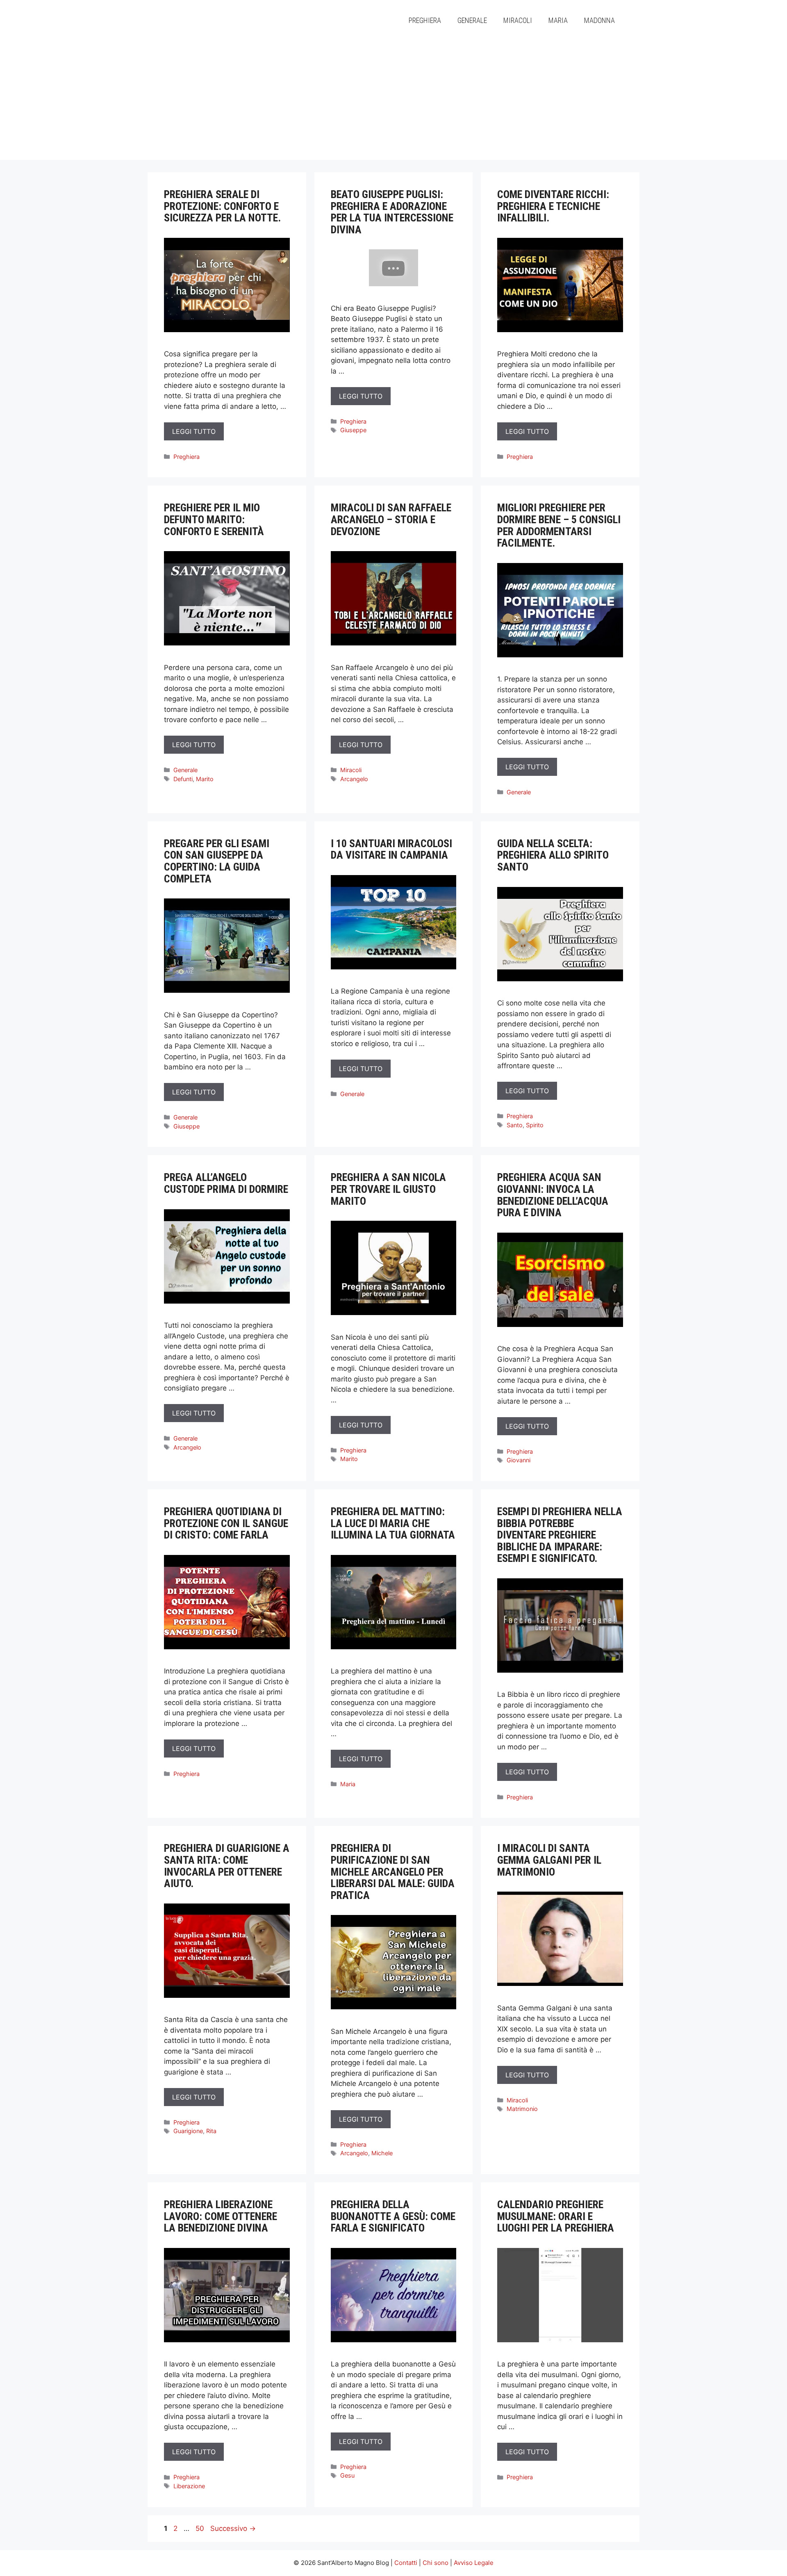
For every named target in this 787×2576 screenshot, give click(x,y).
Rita (211, 2131)
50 (201, 2528)
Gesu (347, 2475)
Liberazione (189, 2486)
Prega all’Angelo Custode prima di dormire (226, 1183)
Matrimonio (522, 2109)
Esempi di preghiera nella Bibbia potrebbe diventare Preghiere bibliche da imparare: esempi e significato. (560, 1535)
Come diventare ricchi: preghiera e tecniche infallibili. (553, 206)
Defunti (183, 779)
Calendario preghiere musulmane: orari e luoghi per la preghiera (556, 2216)
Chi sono (436, 2563)
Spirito (535, 1125)
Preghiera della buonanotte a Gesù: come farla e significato (393, 2216)
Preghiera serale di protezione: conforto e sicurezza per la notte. (222, 206)
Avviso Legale (474, 2563)
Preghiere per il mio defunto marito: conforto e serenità (214, 519)
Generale (472, 20)
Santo (515, 1125)
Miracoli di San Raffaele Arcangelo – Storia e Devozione (391, 519)
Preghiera (425, 20)
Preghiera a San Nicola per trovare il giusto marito (388, 1189)
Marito (205, 779)
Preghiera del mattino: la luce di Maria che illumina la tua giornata (393, 1523)
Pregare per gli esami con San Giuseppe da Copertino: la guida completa (217, 861)
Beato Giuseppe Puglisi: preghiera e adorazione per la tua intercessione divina (392, 212)
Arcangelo (354, 779)
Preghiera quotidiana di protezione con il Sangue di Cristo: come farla (226, 1523)
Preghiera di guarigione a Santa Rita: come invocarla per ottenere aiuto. (227, 1866)
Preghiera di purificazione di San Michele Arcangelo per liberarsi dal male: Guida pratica (393, 1872)
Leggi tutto (194, 431)
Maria (558, 20)
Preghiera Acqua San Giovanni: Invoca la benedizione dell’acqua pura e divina (553, 1195)
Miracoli (518, 20)
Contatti (406, 2563)
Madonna (599, 20)
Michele (382, 2153)
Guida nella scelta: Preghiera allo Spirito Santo (553, 855)
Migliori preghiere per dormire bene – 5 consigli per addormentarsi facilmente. (559, 525)
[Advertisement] (393, 103)
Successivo (233, 2528)
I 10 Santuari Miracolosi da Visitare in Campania (391, 849)
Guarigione (188, 2131)
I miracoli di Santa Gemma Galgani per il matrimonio (549, 1860)
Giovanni (519, 1460)
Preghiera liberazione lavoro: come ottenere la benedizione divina (221, 2216)
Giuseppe (353, 430)
